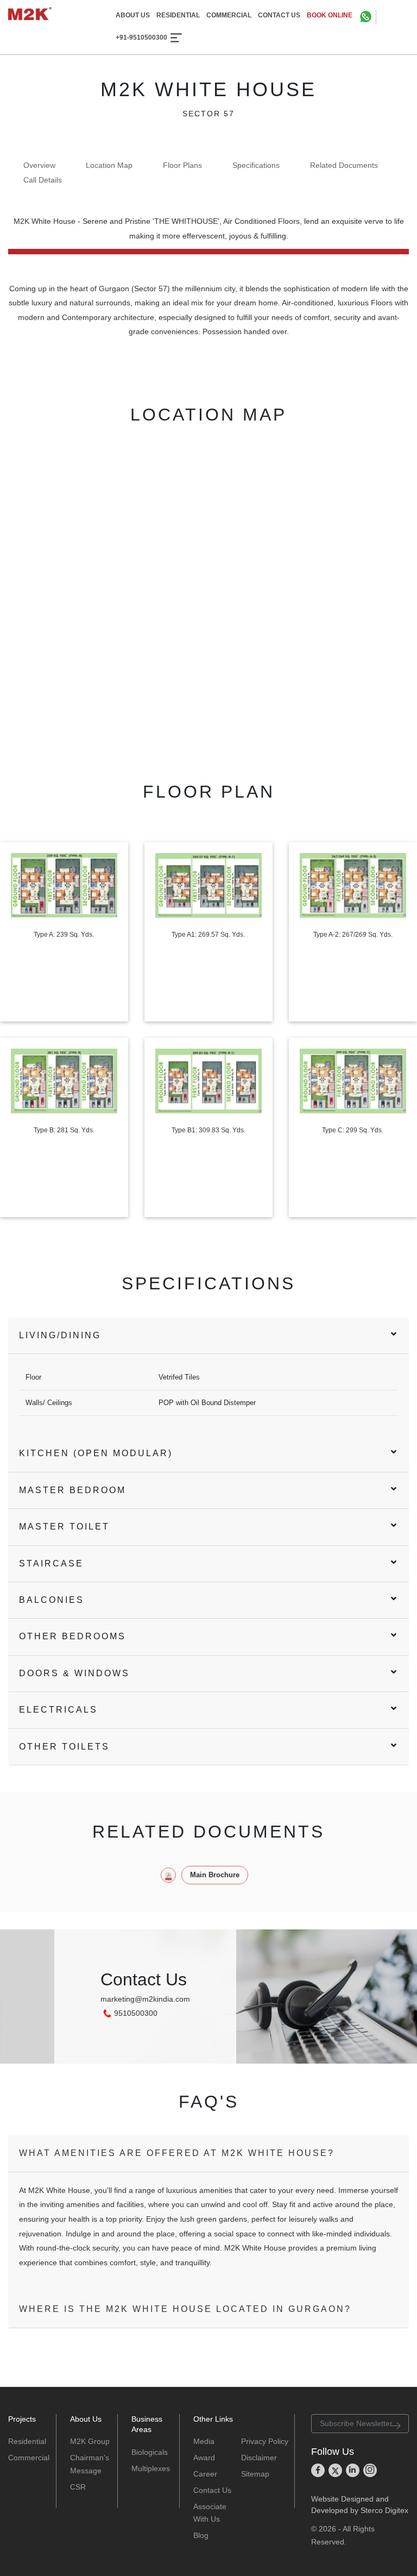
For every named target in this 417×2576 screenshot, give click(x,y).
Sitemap (255, 2474)
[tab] (208, 1336)
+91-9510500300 (141, 38)
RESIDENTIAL (178, 15)
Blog (201, 2535)
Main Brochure (215, 1875)
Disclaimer (259, 2458)
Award (204, 2458)
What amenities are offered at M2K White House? (177, 2153)
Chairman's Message (90, 2464)
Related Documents (344, 165)
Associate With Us (210, 2513)
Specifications (256, 165)
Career (205, 2474)
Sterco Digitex (384, 2510)
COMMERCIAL (229, 15)
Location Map (109, 165)
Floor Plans (182, 165)
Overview (39, 165)
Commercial (28, 2458)
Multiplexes (151, 2468)
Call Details (43, 180)
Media (204, 2441)
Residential (27, 2441)
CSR (78, 2487)
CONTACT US (279, 15)
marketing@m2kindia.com (145, 1999)
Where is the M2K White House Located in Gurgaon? (185, 2309)
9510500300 (136, 2013)
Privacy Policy (265, 2441)
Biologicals (150, 2452)
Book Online (330, 15)
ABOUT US (133, 15)
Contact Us (212, 2490)
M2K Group (90, 2441)
